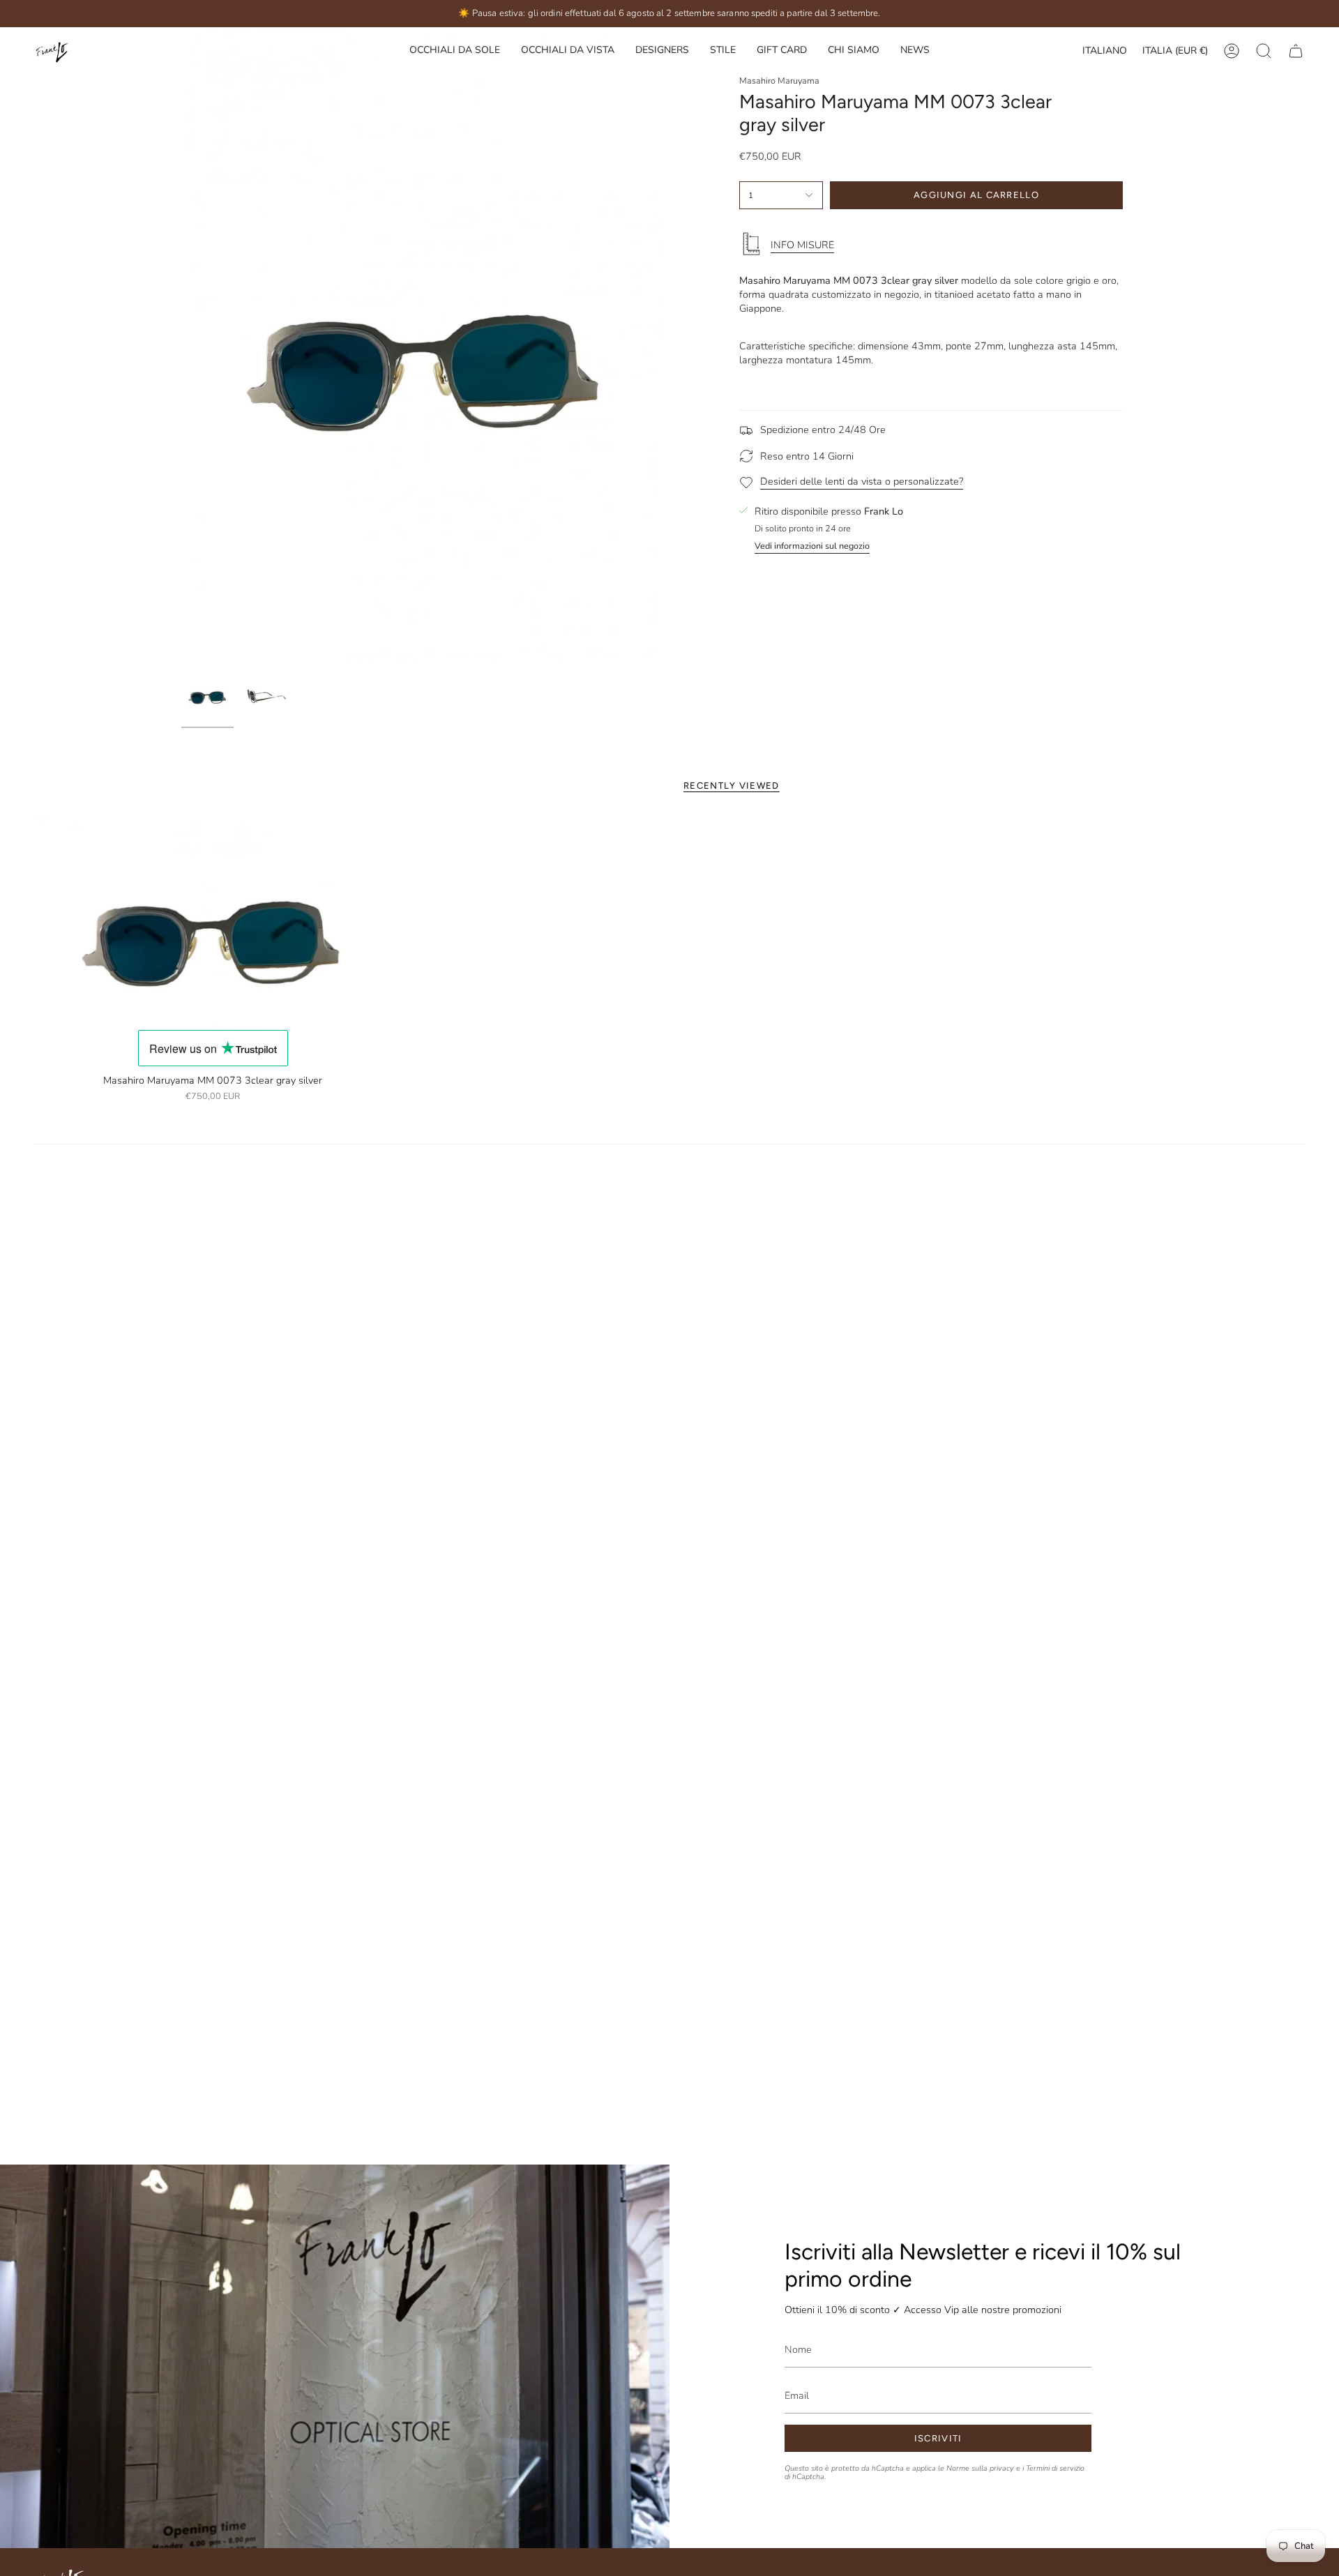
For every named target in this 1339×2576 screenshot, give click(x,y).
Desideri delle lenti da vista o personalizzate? (862, 481)
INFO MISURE (802, 245)
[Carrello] (1296, 51)
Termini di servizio (1055, 2469)
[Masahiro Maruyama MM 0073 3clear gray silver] (213, 923)
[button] (662, 51)
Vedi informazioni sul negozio (812, 546)
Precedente (181, 344)
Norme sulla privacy (980, 2469)
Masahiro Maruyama (779, 81)
